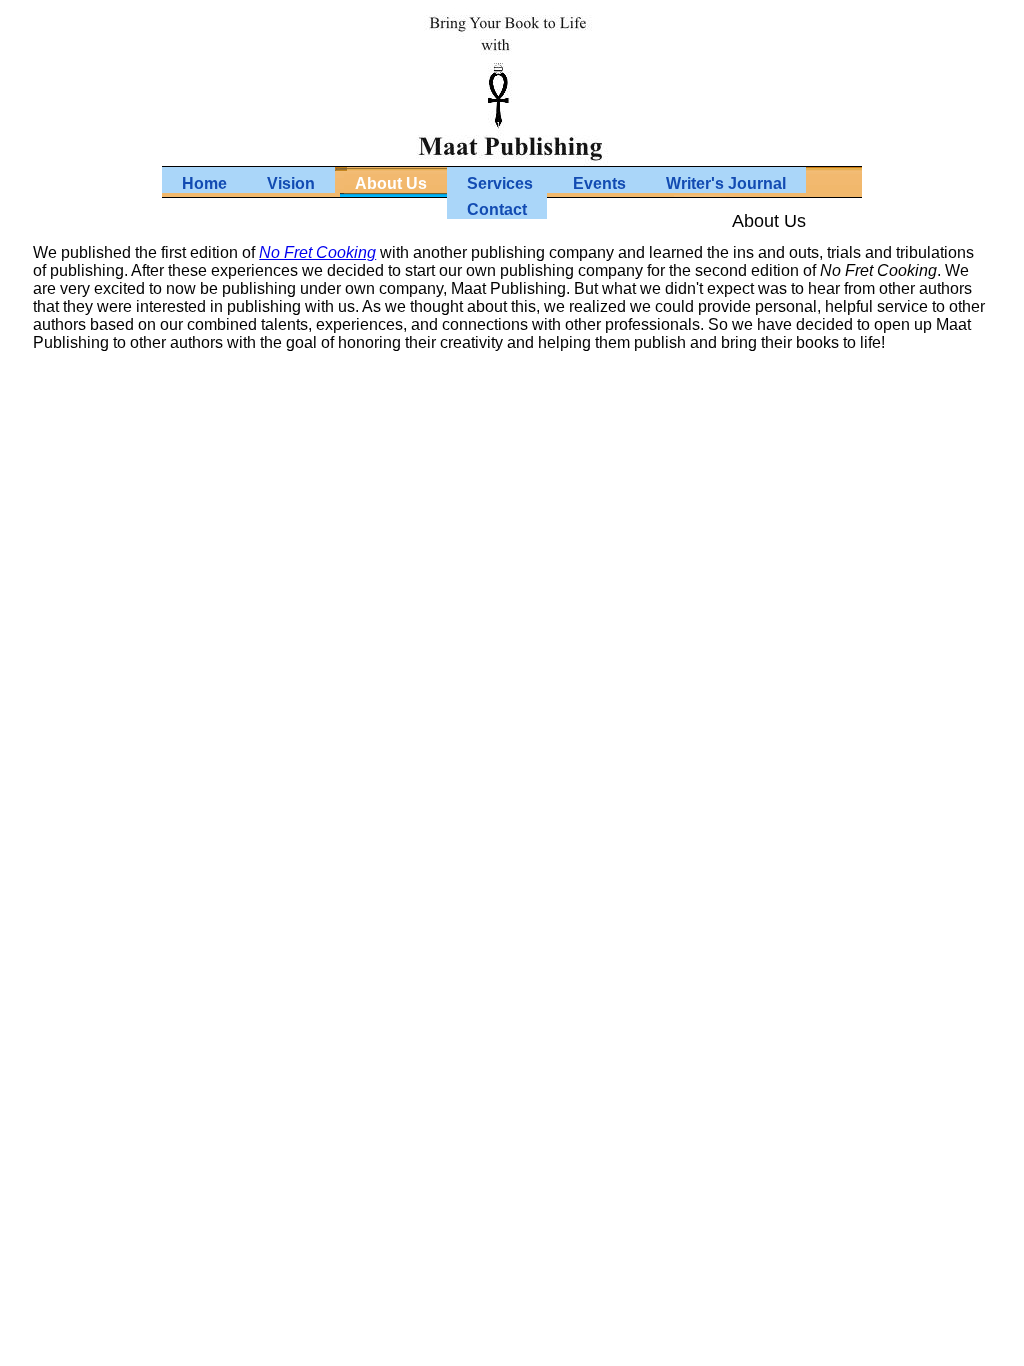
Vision (291, 183)
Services (500, 183)
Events (599, 183)
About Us (391, 183)
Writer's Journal (726, 183)
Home (204, 183)
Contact (497, 209)
